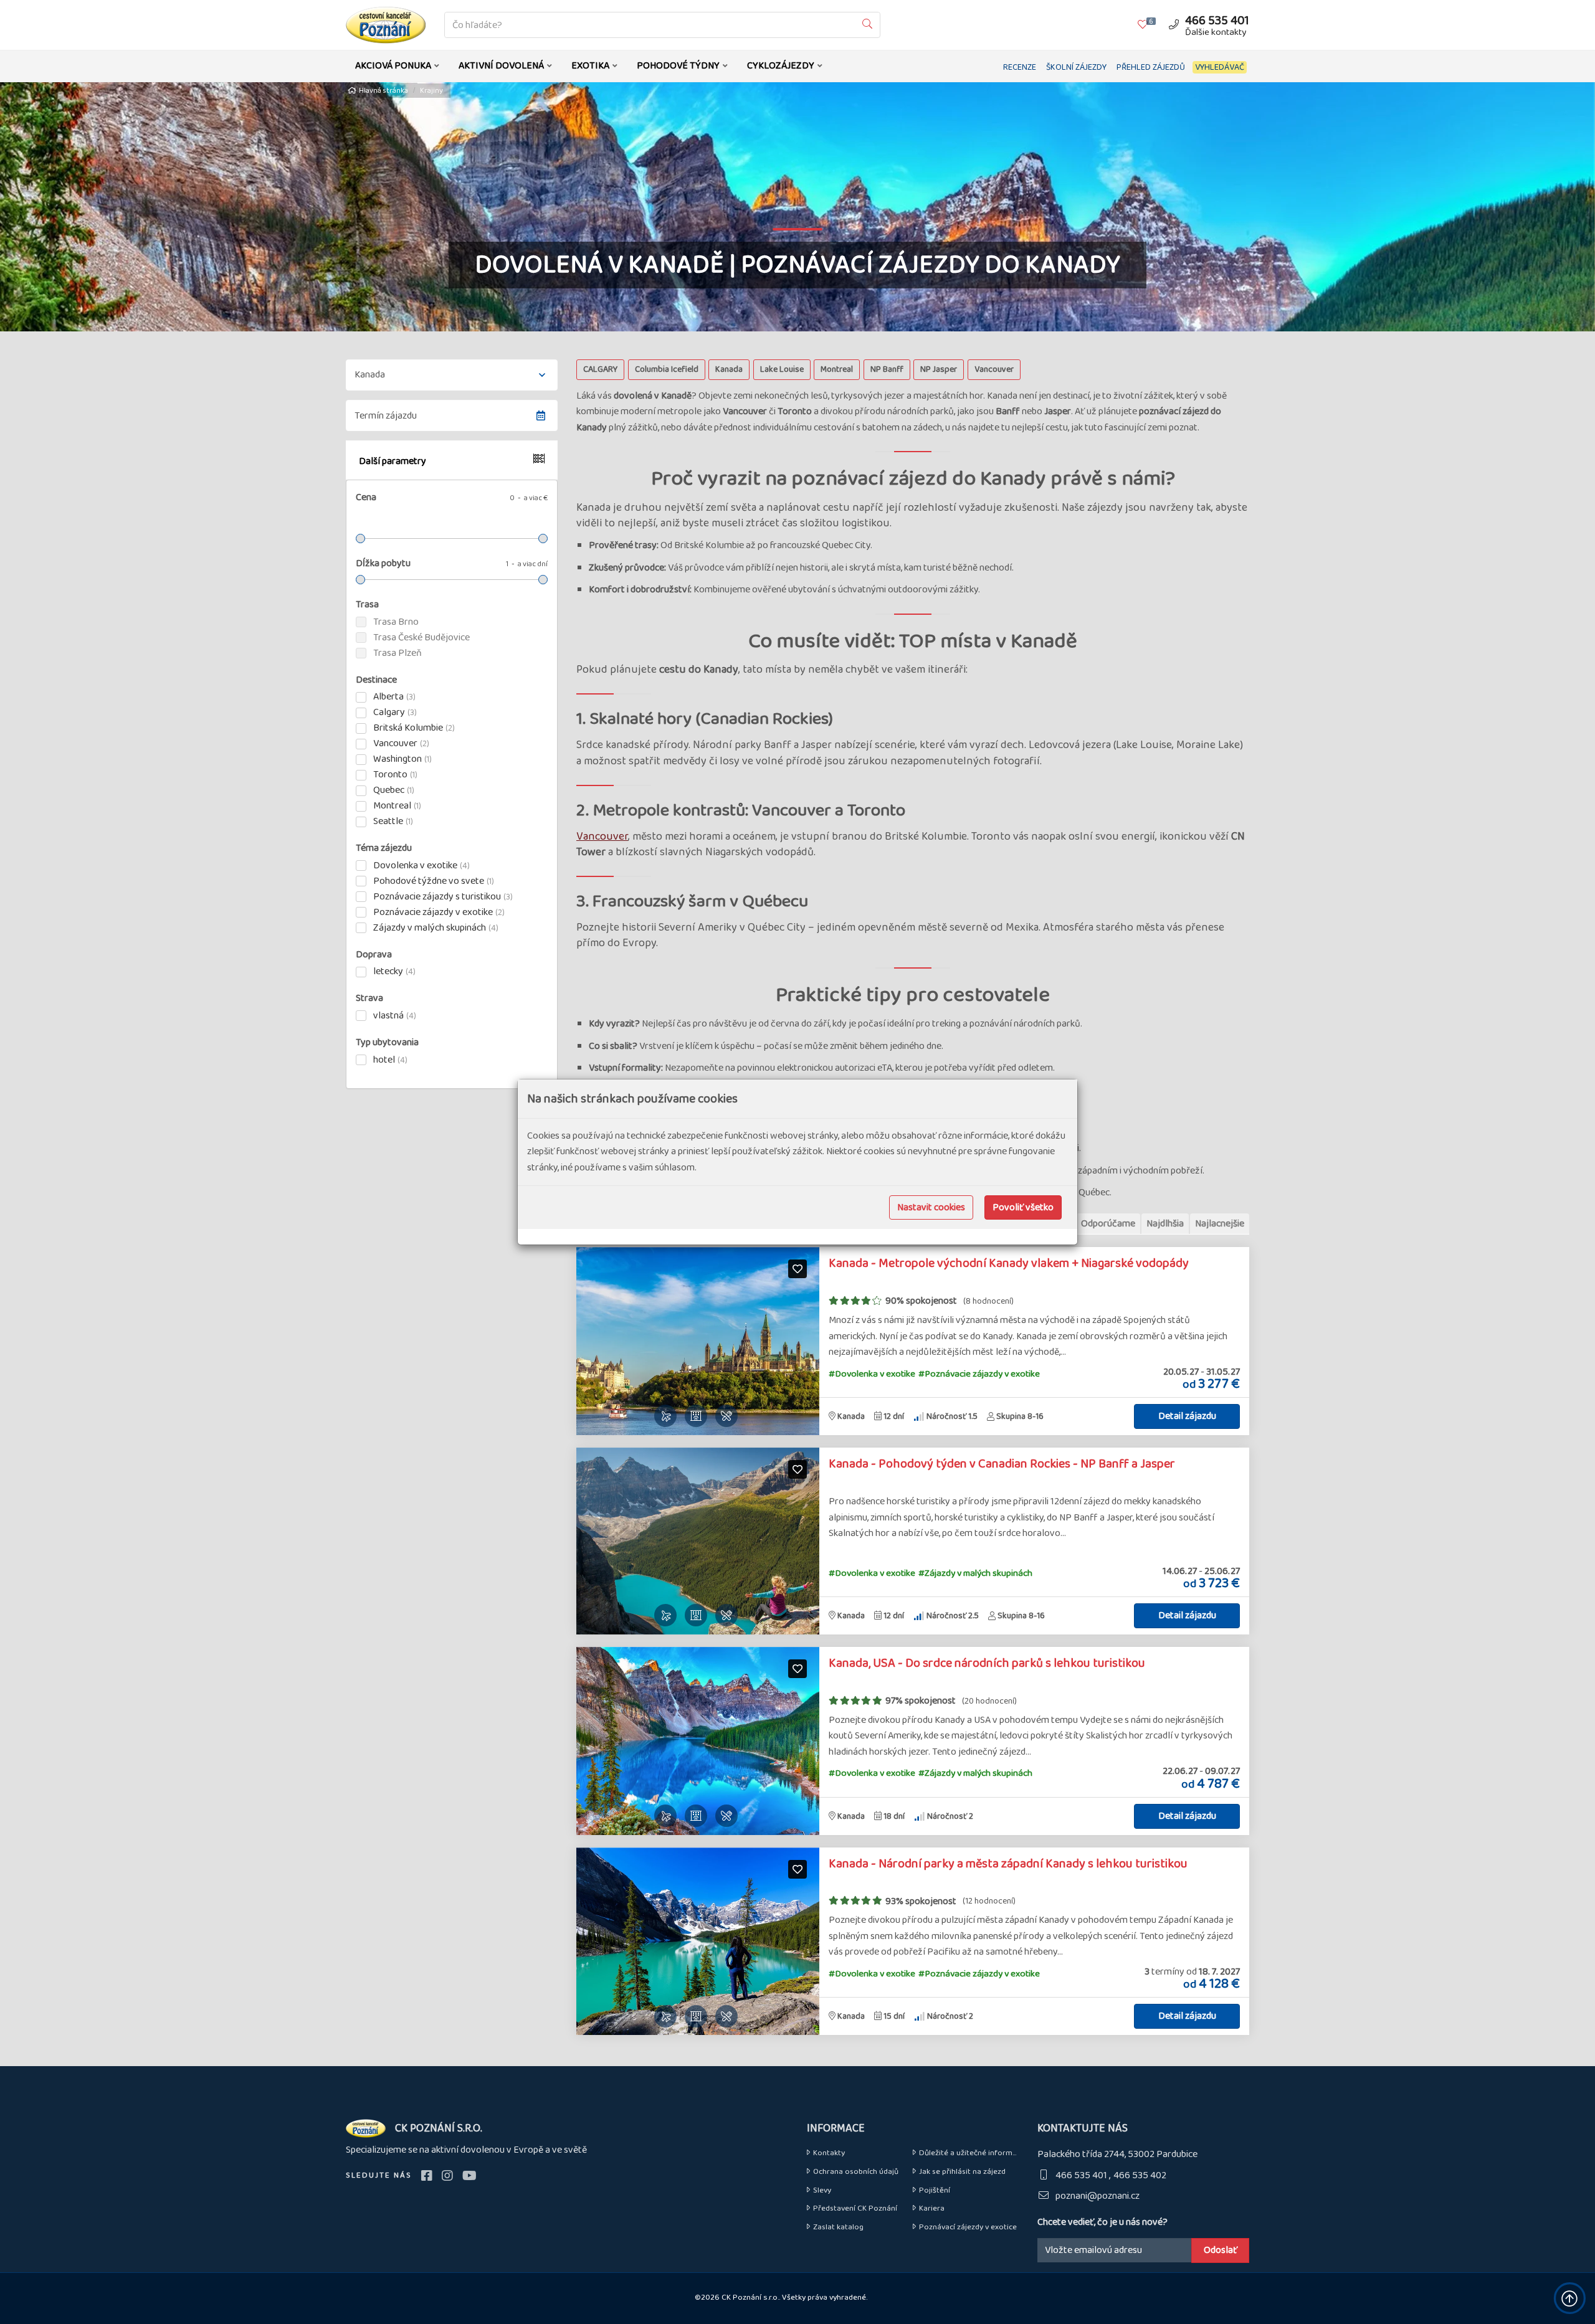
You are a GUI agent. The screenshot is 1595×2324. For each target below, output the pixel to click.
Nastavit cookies (931, 1207)
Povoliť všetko (1023, 1207)
